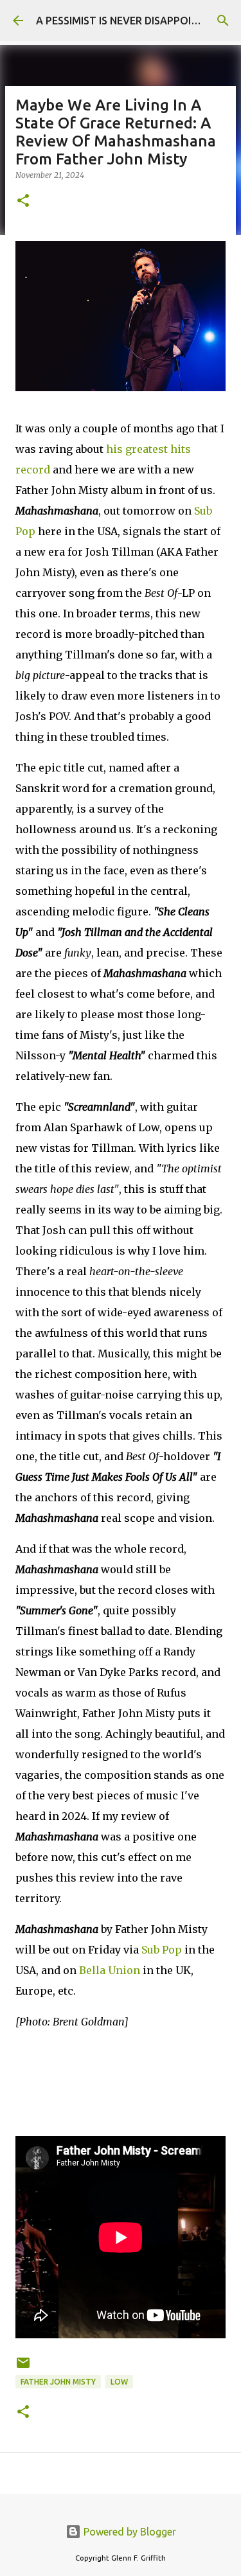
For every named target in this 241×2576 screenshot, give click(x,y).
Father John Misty (58, 2382)
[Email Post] (23, 2368)
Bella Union (110, 1970)
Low (119, 2382)
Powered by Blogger (129, 2532)
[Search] (223, 21)
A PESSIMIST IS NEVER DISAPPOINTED (127, 21)
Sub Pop (162, 1950)
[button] (23, 201)
